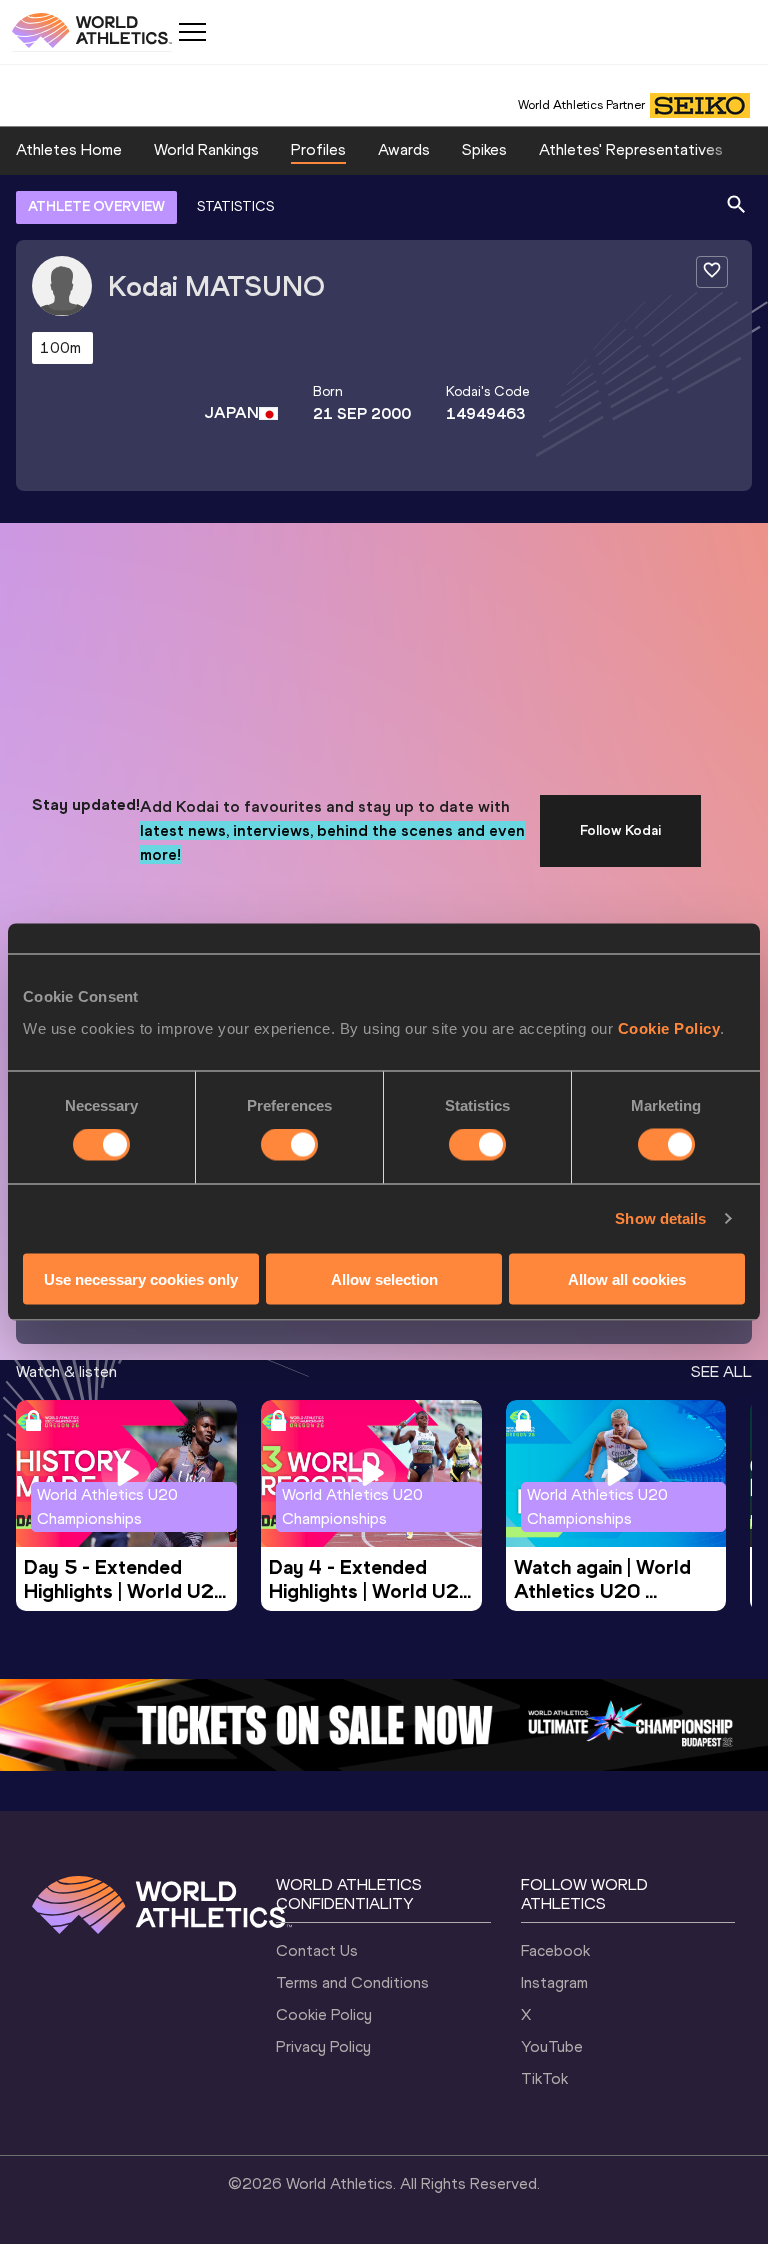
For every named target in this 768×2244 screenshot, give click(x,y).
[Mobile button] (192, 32)
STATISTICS (235, 206)
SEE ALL (721, 1371)
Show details (660, 1218)
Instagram (554, 1982)
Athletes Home (69, 149)
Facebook (555, 1950)
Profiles (318, 149)
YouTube (552, 2046)
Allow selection (384, 1278)
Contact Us (317, 1950)
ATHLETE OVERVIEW (96, 206)
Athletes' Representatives (631, 149)
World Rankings (206, 149)
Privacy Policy (323, 2046)
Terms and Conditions (352, 1982)
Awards (404, 149)
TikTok (544, 2078)
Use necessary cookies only (141, 1278)
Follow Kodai (620, 830)
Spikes (484, 149)
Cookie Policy (669, 1027)
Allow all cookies (627, 1278)
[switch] (289, 1145)
